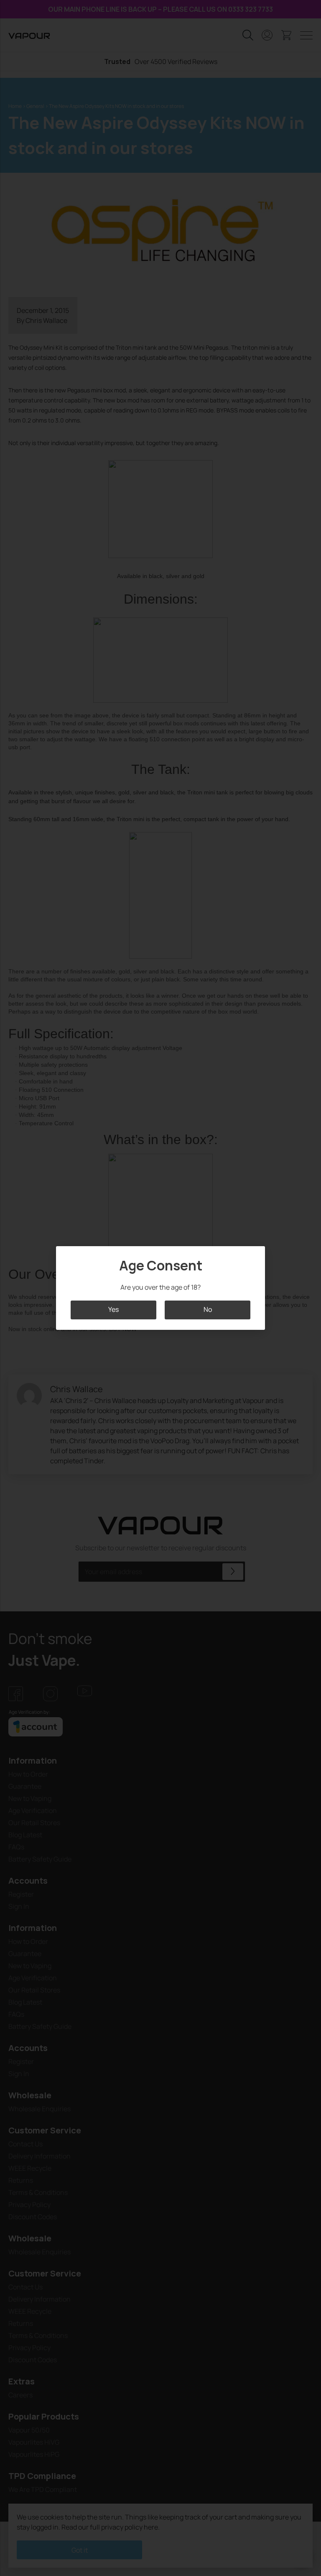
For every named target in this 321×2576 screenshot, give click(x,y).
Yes (113, 1310)
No (208, 1310)
